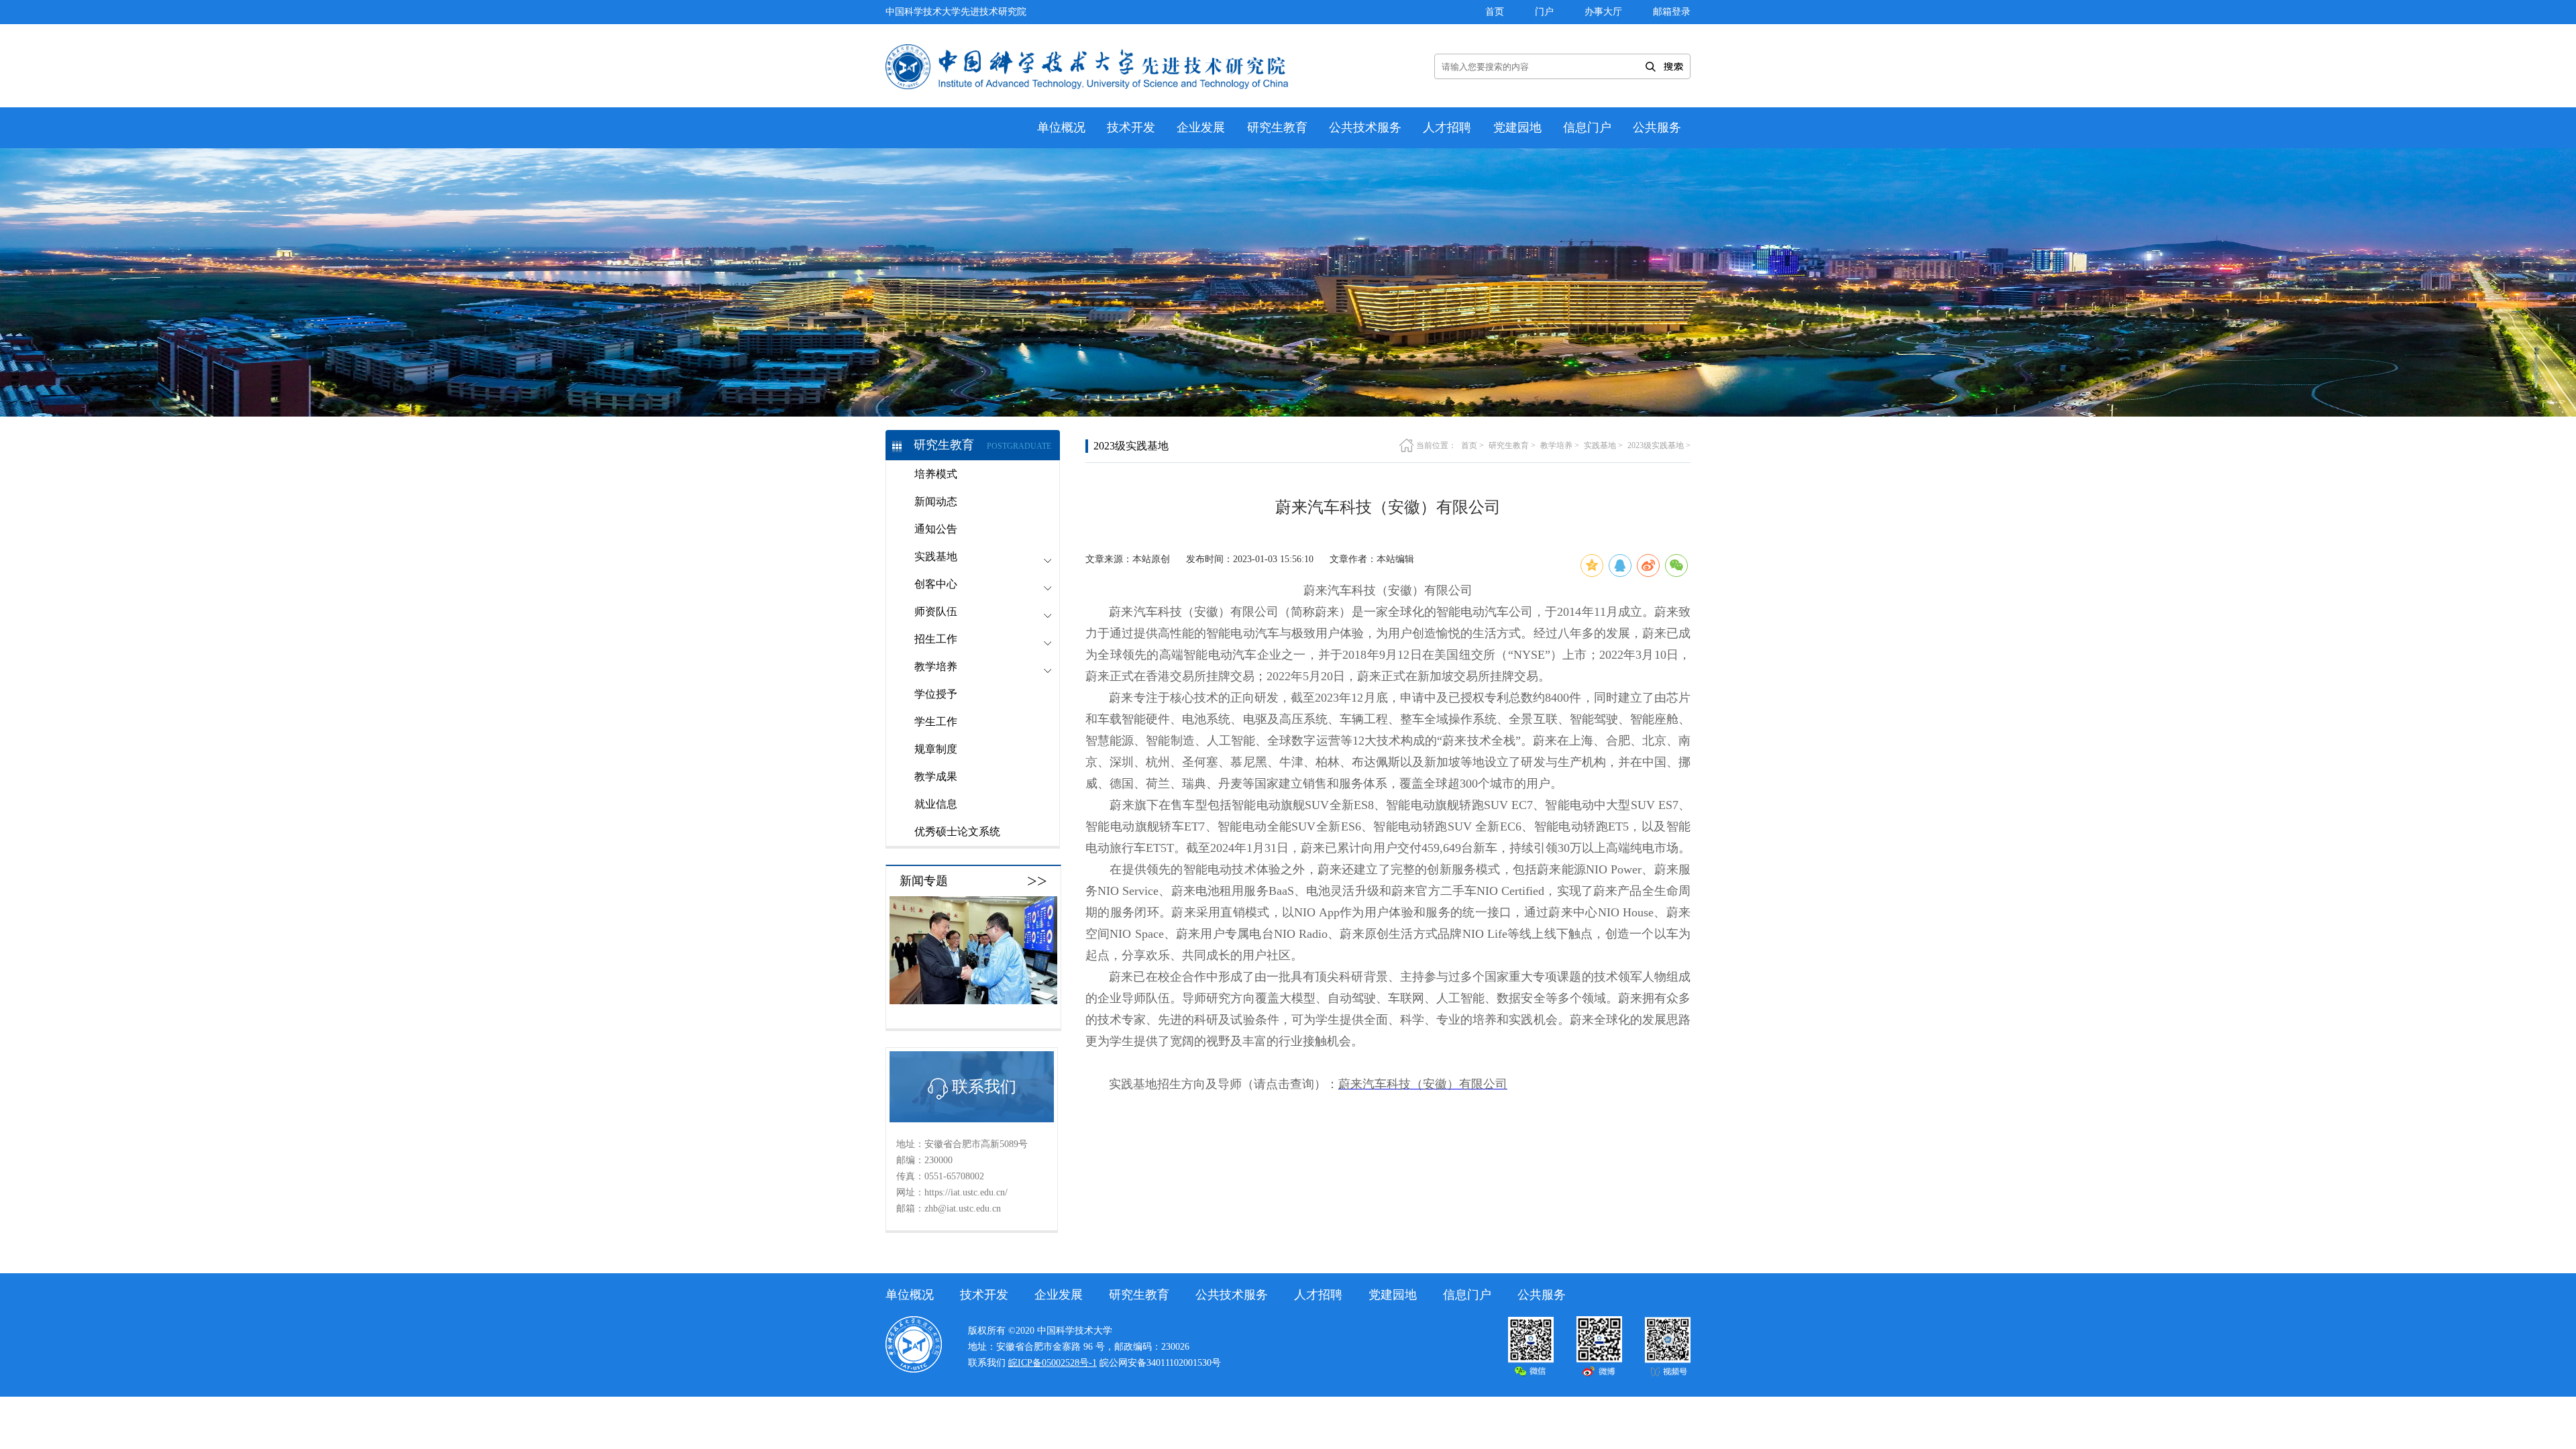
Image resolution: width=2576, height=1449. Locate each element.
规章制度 (936, 749)
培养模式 (936, 474)
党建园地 (1517, 127)
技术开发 (1131, 127)
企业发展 (1201, 127)
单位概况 (1061, 127)
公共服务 (1657, 127)
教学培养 (1556, 445)
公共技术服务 (1365, 127)
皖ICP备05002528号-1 (1053, 1363)
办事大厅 (1603, 12)
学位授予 (936, 694)
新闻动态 (936, 501)
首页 (1495, 12)
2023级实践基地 (1656, 445)
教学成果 (936, 776)
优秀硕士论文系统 (957, 831)
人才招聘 (1447, 127)
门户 (1544, 12)
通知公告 (936, 529)
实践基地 (1600, 445)
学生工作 (936, 721)
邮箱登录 (1672, 12)
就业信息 (936, 804)
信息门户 (1587, 127)
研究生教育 (1277, 127)
